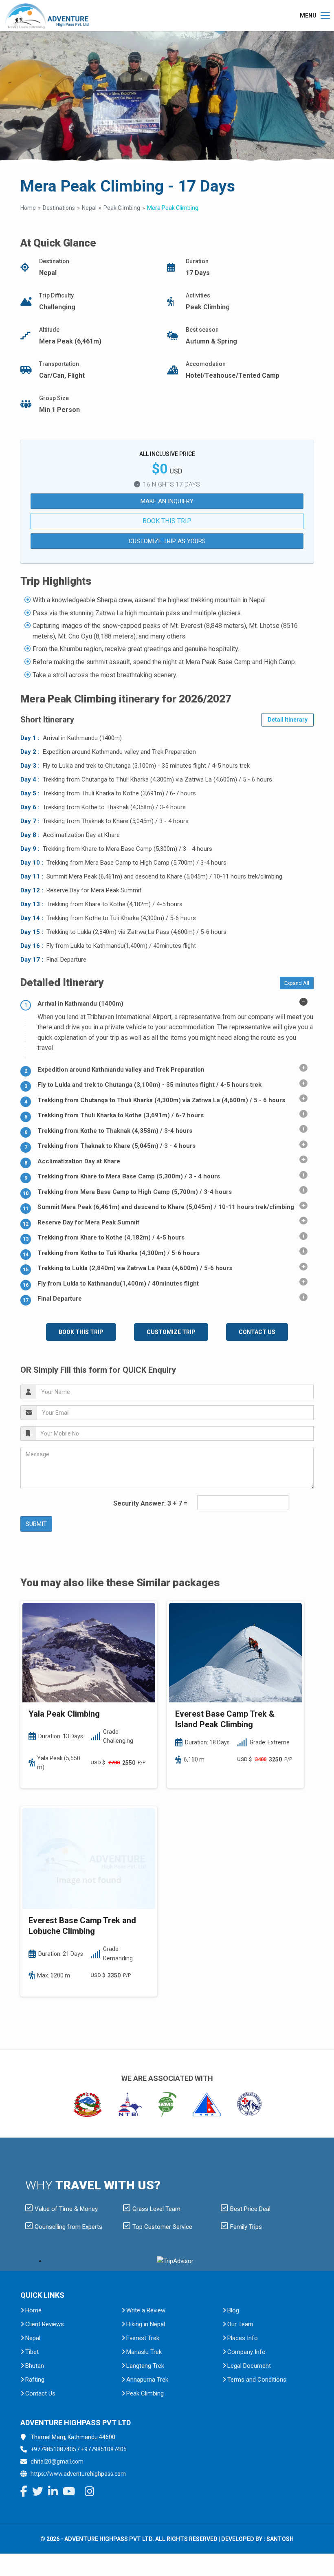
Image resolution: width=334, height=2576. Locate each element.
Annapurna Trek (147, 2380)
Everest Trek (143, 2338)
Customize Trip (171, 1332)
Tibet (32, 2352)
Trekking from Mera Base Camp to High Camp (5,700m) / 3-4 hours (135, 1192)
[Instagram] (90, 2493)
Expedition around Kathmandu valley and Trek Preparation (121, 1070)
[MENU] (325, 15)
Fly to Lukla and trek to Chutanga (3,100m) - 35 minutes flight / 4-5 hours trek (149, 1085)
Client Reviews (45, 2324)
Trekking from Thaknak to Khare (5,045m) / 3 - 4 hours (116, 1146)
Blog (233, 2310)
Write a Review (146, 2310)
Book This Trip (81, 1332)
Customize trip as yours (167, 541)
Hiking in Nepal (146, 2324)
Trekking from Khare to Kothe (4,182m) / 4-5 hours (111, 1237)
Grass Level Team (156, 2209)
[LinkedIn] (53, 2493)
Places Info (243, 2338)
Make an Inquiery (167, 501)
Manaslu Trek (144, 2352)
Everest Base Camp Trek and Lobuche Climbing (82, 1926)
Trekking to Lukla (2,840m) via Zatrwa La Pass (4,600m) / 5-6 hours (135, 1268)
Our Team (240, 2324)
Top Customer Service (162, 2227)
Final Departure (60, 1299)
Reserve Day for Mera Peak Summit (88, 1222)
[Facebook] (24, 2493)
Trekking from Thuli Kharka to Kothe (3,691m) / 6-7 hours (121, 1115)
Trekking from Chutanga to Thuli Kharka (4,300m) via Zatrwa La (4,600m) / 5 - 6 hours (161, 1100)
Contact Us (257, 1332)
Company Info (246, 2352)
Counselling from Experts (68, 2227)
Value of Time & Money (66, 2209)
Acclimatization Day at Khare (79, 1161)
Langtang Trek (145, 2366)
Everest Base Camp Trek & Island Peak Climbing (225, 1719)
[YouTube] (69, 2493)
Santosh (280, 2539)
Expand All (297, 983)
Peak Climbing (122, 208)
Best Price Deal (250, 2209)
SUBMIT (36, 1524)
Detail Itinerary (288, 720)
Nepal (89, 208)
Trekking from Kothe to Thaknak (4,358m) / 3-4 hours (115, 1131)
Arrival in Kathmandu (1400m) (80, 1004)
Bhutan (35, 2366)
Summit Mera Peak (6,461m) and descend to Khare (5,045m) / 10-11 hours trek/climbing (166, 1207)
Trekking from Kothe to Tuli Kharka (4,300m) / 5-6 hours (119, 1253)
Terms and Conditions (257, 2380)
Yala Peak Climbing (64, 1714)
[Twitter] (38, 2493)
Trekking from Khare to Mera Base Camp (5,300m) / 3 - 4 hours (129, 1176)
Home (28, 208)
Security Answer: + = (150, 1503)
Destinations (59, 208)
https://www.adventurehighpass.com (78, 2474)
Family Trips (246, 2227)
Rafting (35, 2380)
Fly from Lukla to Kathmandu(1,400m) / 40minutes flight (118, 1284)
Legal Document (249, 2366)
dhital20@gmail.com (57, 2462)
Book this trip (167, 521)
